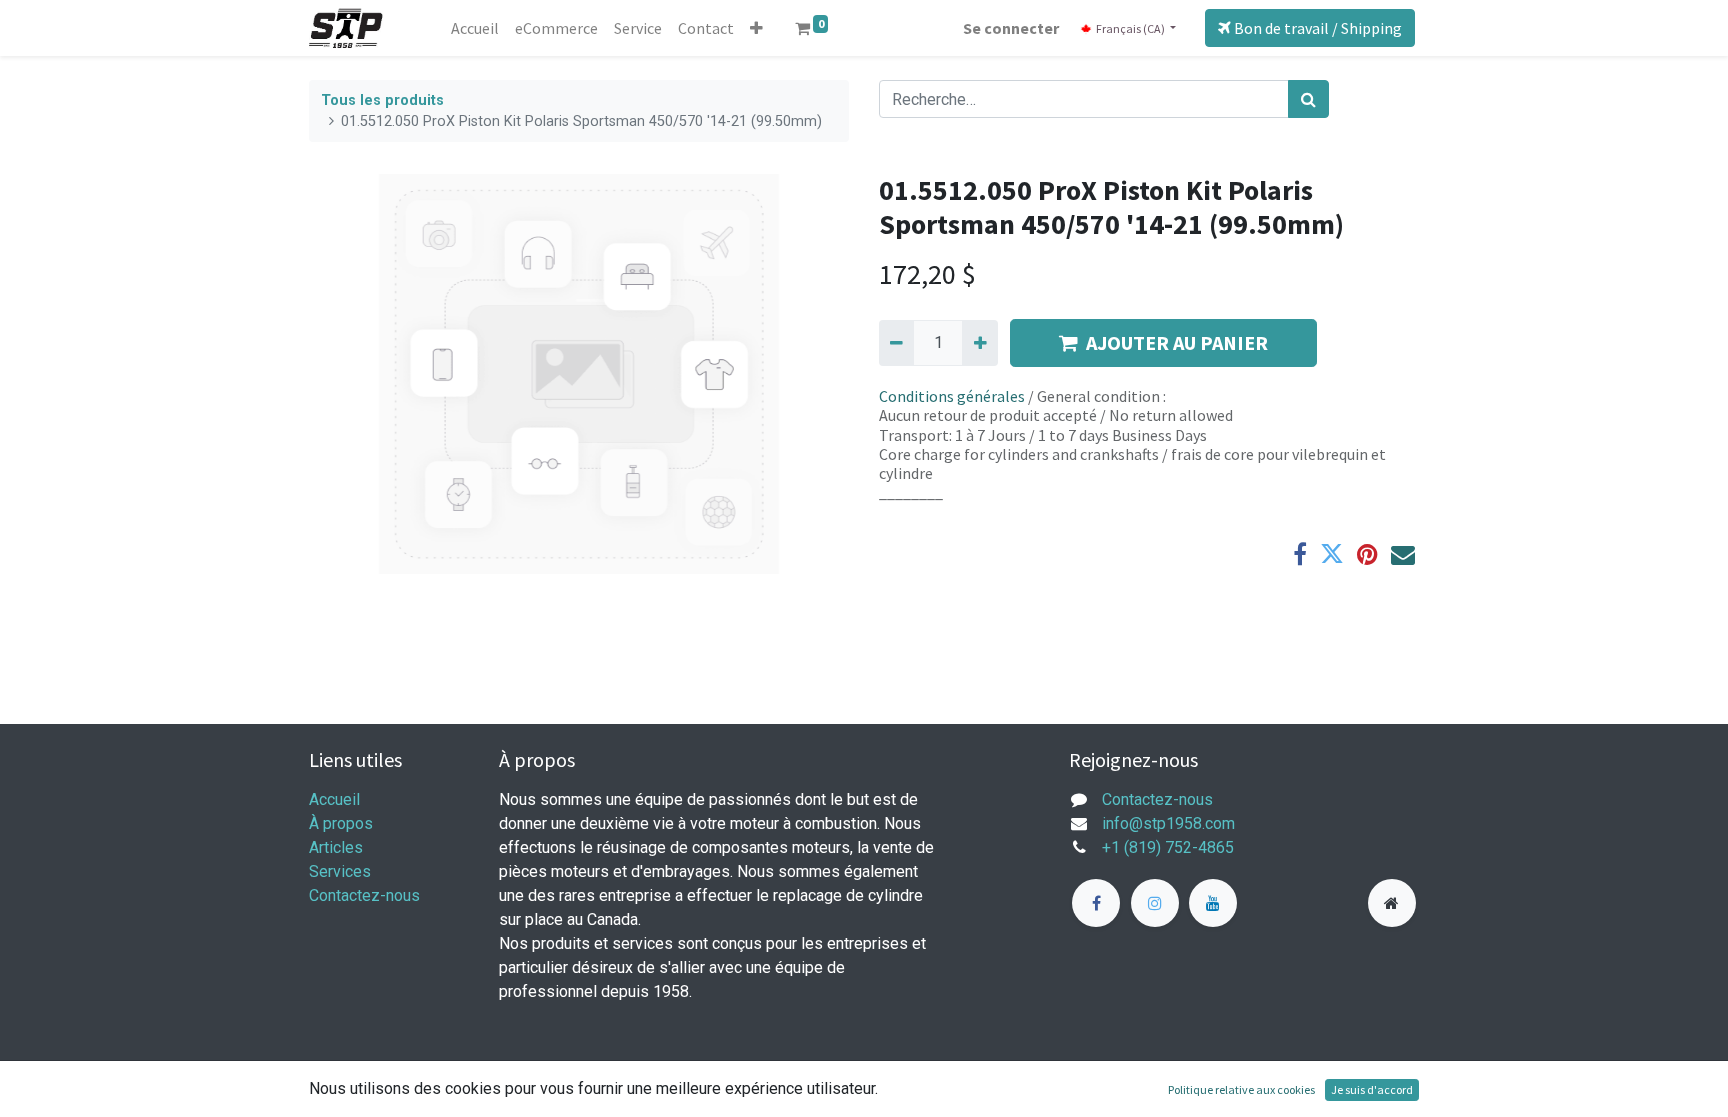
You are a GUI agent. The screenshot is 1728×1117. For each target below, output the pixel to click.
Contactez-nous (364, 895)
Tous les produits (382, 100)
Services (340, 871)
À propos (341, 823)
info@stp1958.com (1168, 823)
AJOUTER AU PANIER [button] (1177, 342)
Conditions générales (952, 396)
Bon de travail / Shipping (1316, 28)
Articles (336, 847)
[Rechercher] (1308, 99)
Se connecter (1011, 28)
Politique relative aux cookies (1241, 1089)
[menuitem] (475, 28)
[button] (756, 28)
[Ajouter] (979, 343)
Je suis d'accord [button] (1372, 1089)
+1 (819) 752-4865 (1168, 847)
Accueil (334, 799)
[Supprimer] (896, 343)
